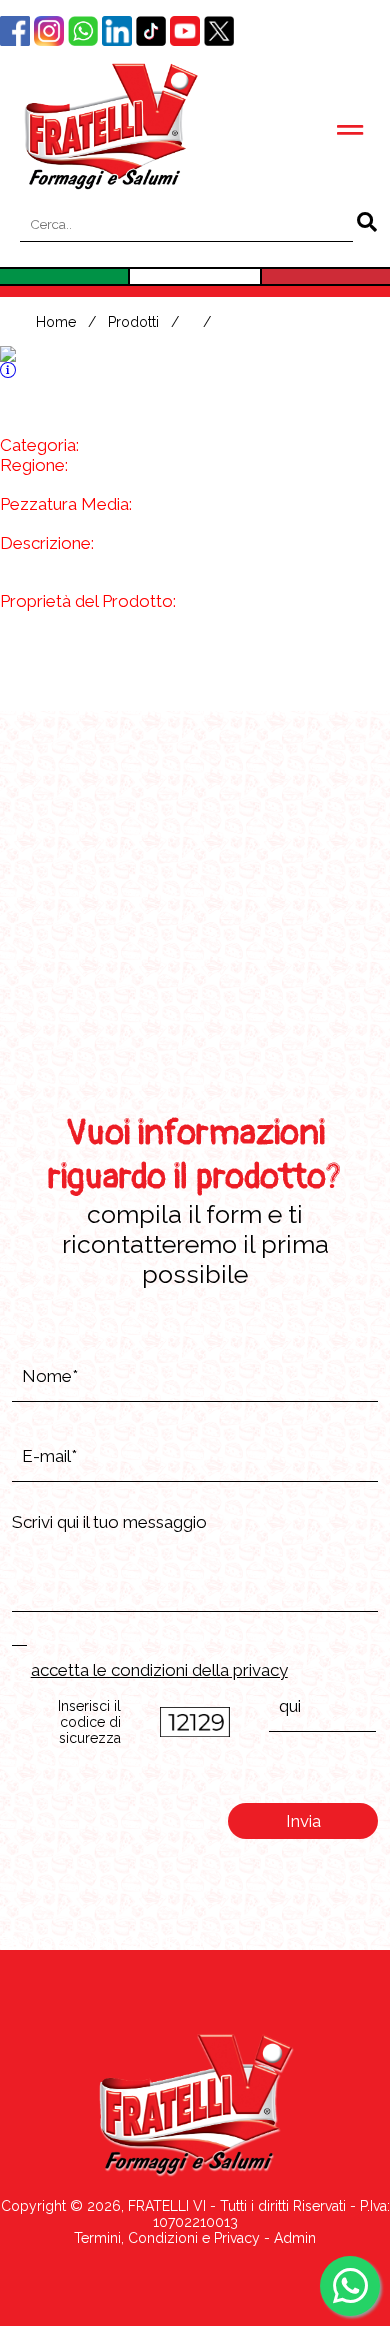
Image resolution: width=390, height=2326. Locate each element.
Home (56, 322)
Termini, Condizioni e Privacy (167, 2238)
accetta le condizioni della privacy (159, 1670)
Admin (295, 2238)
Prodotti (133, 322)
